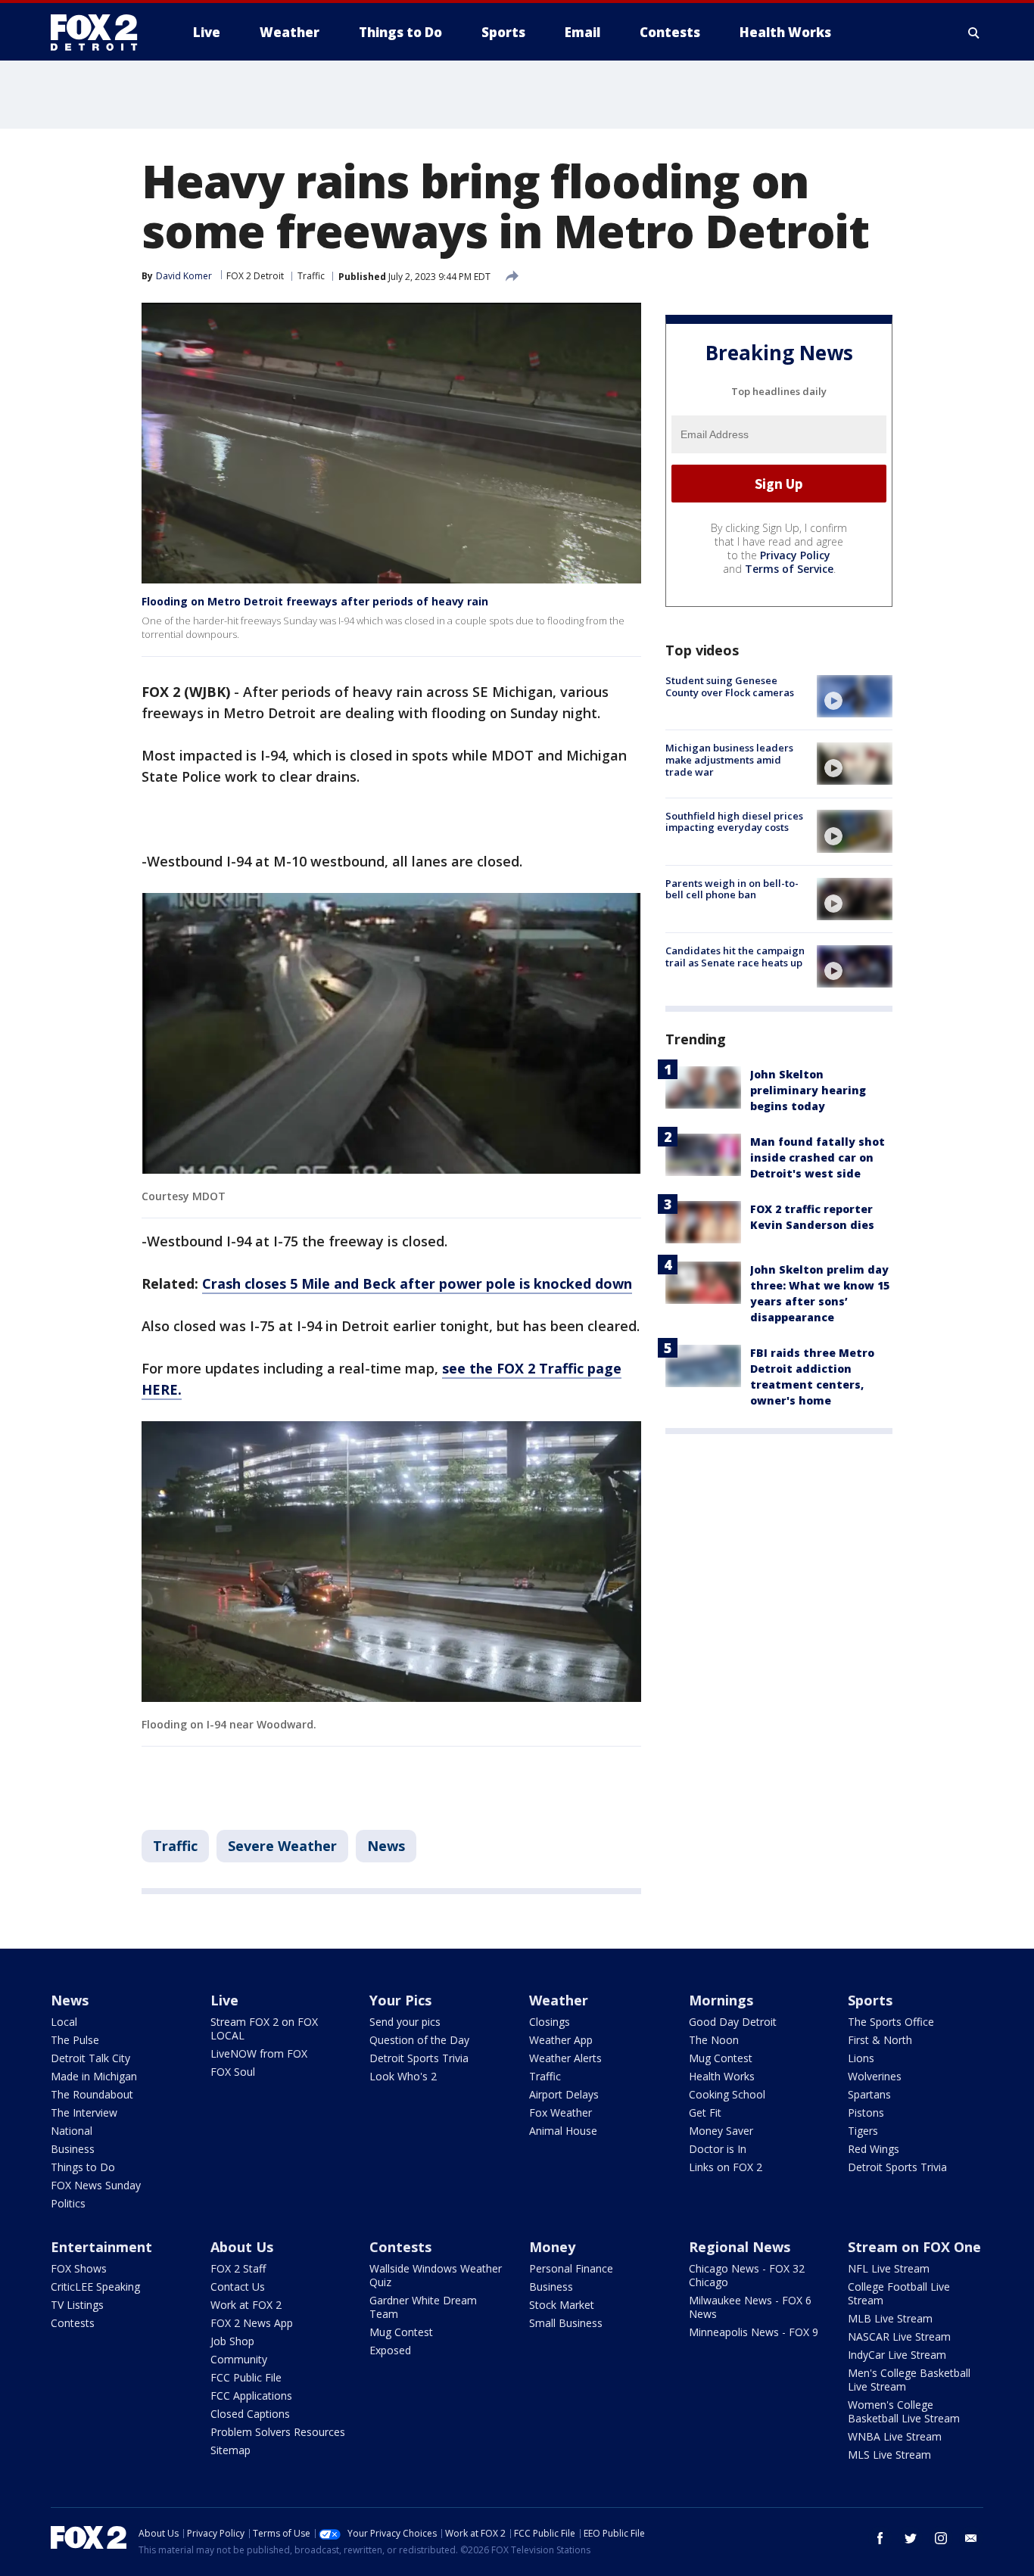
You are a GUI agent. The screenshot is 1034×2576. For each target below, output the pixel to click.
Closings (550, 2022)
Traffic (311, 276)
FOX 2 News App (252, 2323)
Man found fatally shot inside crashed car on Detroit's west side (818, 1157)
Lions (861, 2058)
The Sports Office (891, 2022)
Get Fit (705, 2112)
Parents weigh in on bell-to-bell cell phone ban (732, 889)
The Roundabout (92, 2094)
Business (73, 2149)
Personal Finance (571, 2268)
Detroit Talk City (90, 2058)
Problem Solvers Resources (278, 2432)
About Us (242, 2247)
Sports (870, 2000)
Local (64, 2022)
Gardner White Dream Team (423, 2307)
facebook (880, 2538)
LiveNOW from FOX (259, 2053)
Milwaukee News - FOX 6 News (750, 2307)
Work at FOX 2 (246, 2305)
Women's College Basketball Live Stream (904, 2411)
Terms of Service (789, 569)
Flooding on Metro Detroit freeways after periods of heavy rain (315, 601)
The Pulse (75, 2040)
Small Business (566, 2323)
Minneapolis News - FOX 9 (754, 2332)
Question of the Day (419, 2040)
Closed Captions (250, 2414)
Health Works (722, 2076)
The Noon (714, 2040)
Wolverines (875, 2076)
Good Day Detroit (733, 2022)
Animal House (563, 2131)
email (971, 2538)
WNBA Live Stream (895, 2436)
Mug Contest (721, 2058)
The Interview (84, 2112)
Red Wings (874, 2149)
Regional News (740, 2247)
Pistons (866, 2112)
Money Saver (721, 2131)
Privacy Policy (795, 555)
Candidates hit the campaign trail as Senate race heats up (735, 957)
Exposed (390, 2350)
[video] (855, 696)
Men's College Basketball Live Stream (909, 2380)
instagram (941, 2538)
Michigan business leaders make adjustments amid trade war (729, 759)
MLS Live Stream (889, 2455)
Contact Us (238, 2287)
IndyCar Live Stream (897, 2355)
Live (224, 2000)
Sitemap (230, 2450)
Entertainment (101, 2247)
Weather (559, 2000)
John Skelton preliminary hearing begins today (808, 1090)
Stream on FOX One (914, 2247)
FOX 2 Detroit (255, 276)
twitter (911, 2538)
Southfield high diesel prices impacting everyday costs (734, 821)
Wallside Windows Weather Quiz (436, 2275)
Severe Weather (282, 1846)
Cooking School (727, 2094)
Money (552, 2247)
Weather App (561, 2040)
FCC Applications (251, 2396)
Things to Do (83, 2167)
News (386, 1846)
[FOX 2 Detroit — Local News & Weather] (101, 33)
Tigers (863, 2131)
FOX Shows (79, 2268)
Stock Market (562, 2305)
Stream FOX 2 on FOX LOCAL (264, 2028)
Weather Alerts (565, 2058)
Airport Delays (564, 2094)
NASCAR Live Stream (899, 2336)
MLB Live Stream (890, 2318)
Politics (68, 2203)
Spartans (869, 2094)
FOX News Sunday (96, 2185)
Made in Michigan (94, 2076)
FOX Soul (233, 2072)
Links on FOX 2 (726, 2167)
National (72, 2131)
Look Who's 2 (403, 2076)
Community (239, 2359)
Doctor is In (718, 2149)
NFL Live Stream (889, 2268)
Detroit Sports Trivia (419, 2058)
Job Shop (232, 2341)
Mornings (721, 2000)
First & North (880, 2040)
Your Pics (400, 2000)
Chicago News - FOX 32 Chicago (747, 2275)
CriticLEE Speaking (95, 2287)
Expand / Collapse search (974, 33)
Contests (73, 2323)
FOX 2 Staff (238, 2268)
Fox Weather (561, 2112)
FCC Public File (246, 2377)
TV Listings (77, 2305)
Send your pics (405, 2022)
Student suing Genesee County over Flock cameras (730, 686)
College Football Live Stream (899, 2293)
